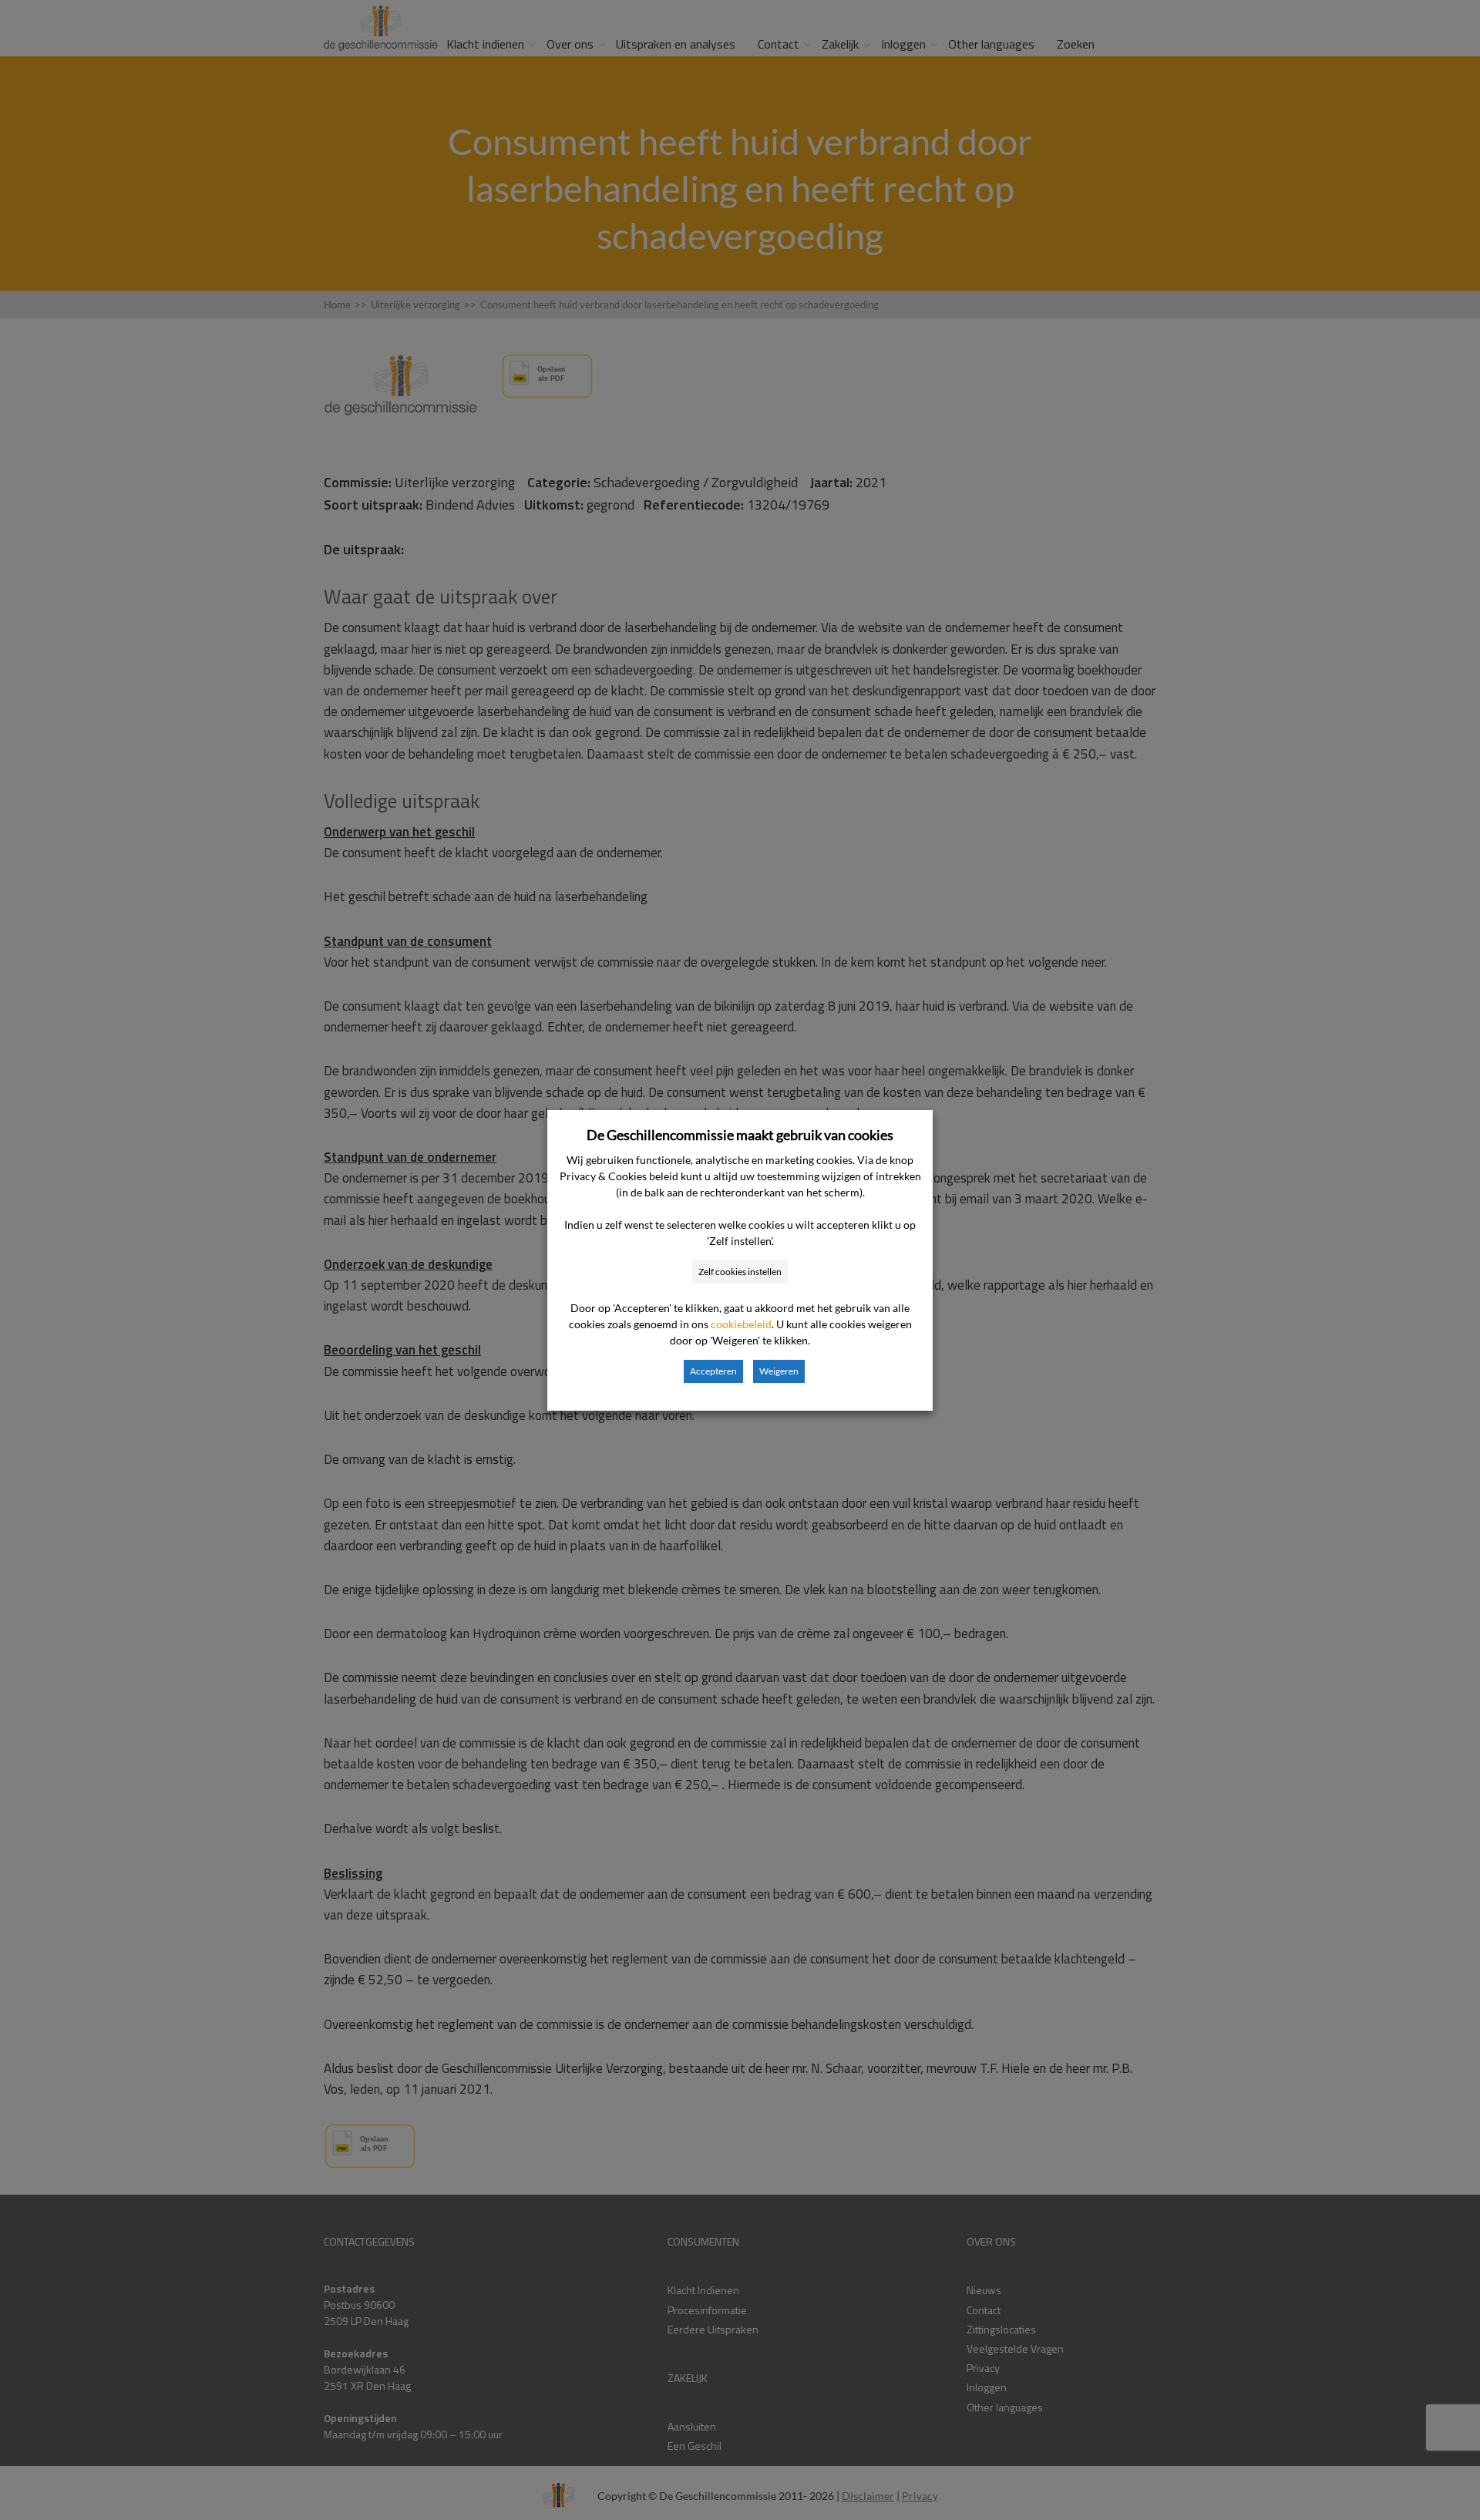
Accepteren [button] (713, 1371)
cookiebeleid (741, 1324)
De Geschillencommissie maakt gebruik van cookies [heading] (740, 1135)
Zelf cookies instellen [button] (740, 1272)
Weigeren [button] (779, 1371)
